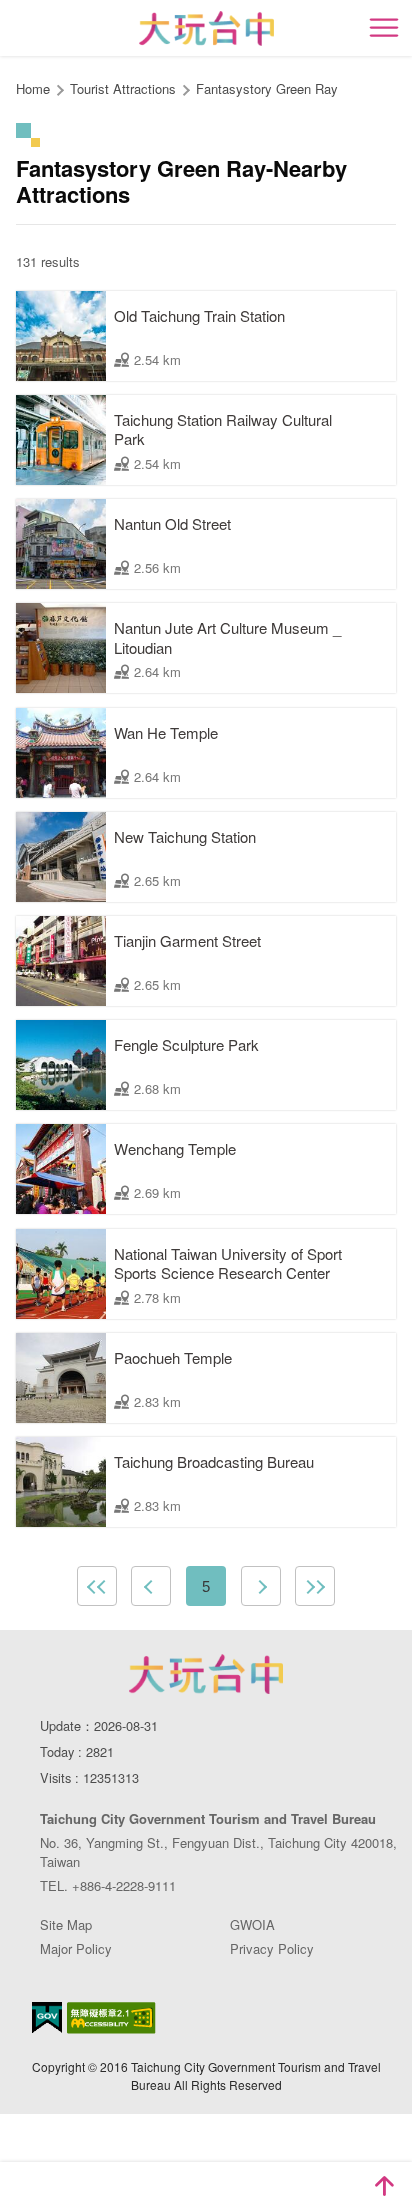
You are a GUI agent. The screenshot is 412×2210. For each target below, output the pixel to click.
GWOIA (252, 1924)
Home (33, 88)
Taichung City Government (206, 1674)
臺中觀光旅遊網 (206, 28)
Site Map (66, 1924)
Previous (151, 1586)
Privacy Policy (272, 1948)
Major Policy (76, 1948)
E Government (47, 2017)
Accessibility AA (111, 2018)
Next (261, 1586)
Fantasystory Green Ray (267, 88)
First (97, 1586)
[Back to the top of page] (384, 2186)
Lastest (315, 1586)
